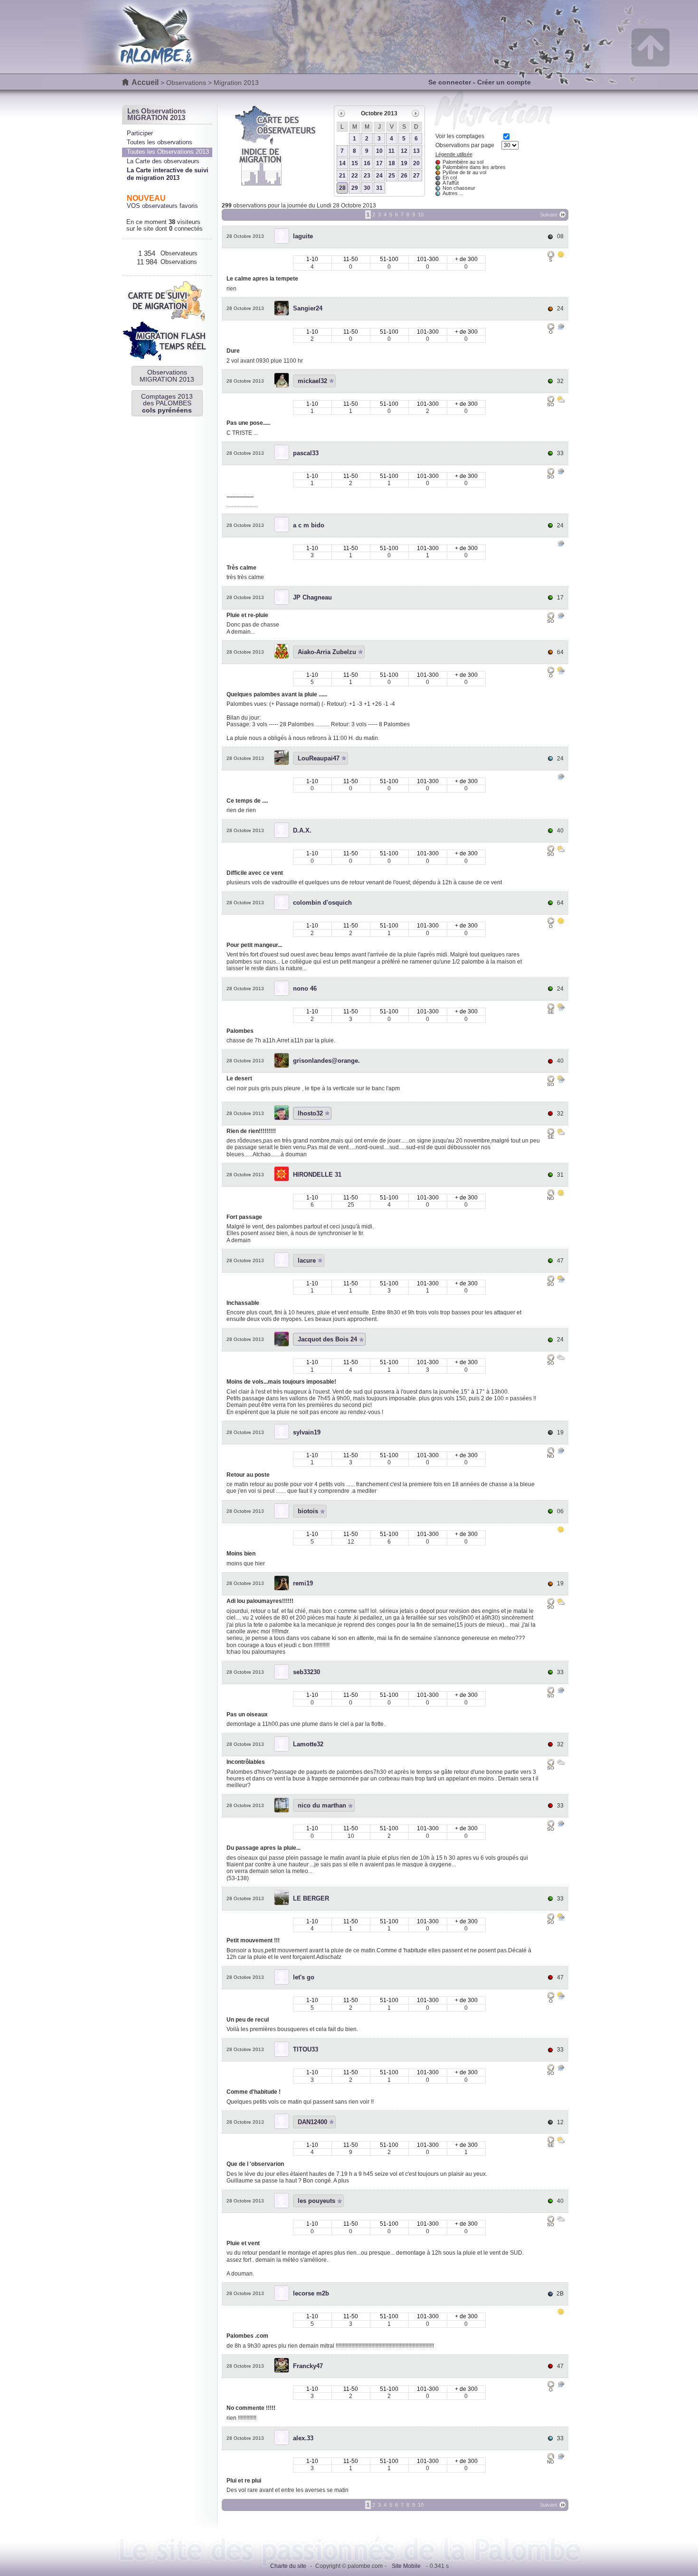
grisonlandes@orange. (326, 1061)
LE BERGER (311, 1898)
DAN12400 (312, 2122)
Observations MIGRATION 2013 (167, 375)
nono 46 (305, 988)
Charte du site (288, 2566)
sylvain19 (307, 1432)
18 (392, 163)
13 (416, 151)
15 (355, 163)
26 (404, 176)
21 (342, 176)
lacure (307, 1260)
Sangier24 (308, 308)
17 (379, 163)
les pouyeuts (316, 2201)
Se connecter (450, 82)
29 (355, 188)
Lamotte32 (308, 1744)
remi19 (303, 1583)
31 (379, 188)
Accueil (145, 82)
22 (355, 176)
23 (367, 176)
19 (404, 163)
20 (416, 163)
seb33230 (307, 1672)
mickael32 (312, 381)
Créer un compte (504, 82)
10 (379, 151)
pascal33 (306, 453)
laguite (303, 236)
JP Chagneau (312, 597)
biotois (308, 1511)
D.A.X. (302, 830)
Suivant (548, 215)
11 (391, 151)
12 (404, 151)
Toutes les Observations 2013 (168, 152)
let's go (304, 1977)
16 (367, 163)
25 (392, 176)
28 (342, 188)
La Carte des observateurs (163, 161)
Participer (140, 133)
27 (416, 176)
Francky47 (308, 2366)
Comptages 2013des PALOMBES (167, 403)
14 (342, 163)
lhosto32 (310, 1113)
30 (367, 188)
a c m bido (309, 525)
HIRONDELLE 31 (317, 1175)
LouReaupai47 (319, 758)
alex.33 (303, 2438)
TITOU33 (306, 2049)
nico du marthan (322, 1805)
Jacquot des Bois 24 (327, 1339)
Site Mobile (406, 2566)
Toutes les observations (160, 142)
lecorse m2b (311, 2293)
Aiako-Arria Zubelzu (327, 652)
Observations (186, 83)
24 (379, 176)
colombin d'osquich (322, 903)
